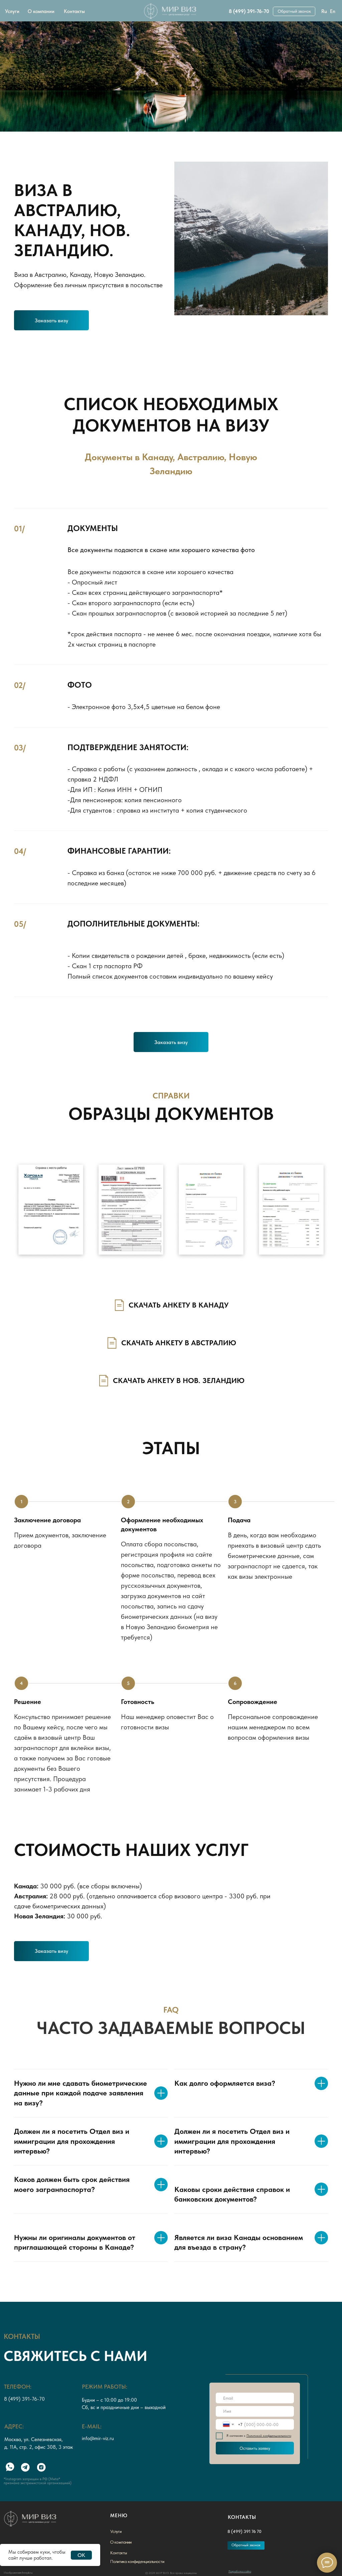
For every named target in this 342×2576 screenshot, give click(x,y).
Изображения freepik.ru (18, 2573)
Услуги (12, 11)
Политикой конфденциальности (269, 2436)
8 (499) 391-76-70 (249, 11)
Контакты (74, 11)
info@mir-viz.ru (98, 2438)
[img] (171, 11)
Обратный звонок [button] (294, 11)
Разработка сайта (240, 2571)
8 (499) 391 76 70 (244, 2531)
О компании (41, 11)
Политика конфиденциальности (137, 2561)
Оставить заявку (255, 2448)
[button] (51, 320)
